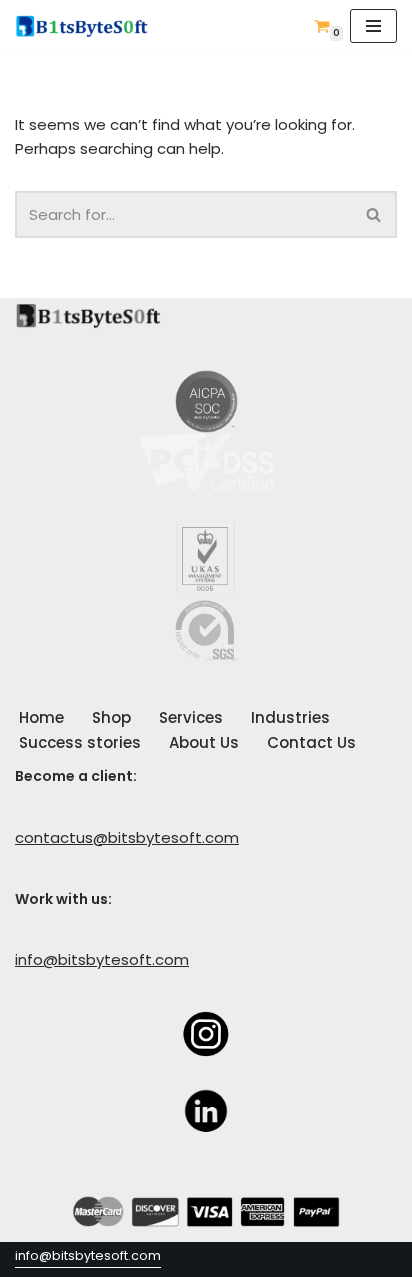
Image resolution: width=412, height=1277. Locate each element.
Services (191, 717)
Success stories (80, 742)
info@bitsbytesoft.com (102, 959)
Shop (111, 717)
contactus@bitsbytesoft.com (127, 837)
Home (41, 717)
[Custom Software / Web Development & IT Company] (87, 26)
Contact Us (311, 742)
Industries (290, 717)
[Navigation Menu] (373, 26)
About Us (204, 742)
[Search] (374, 214)
